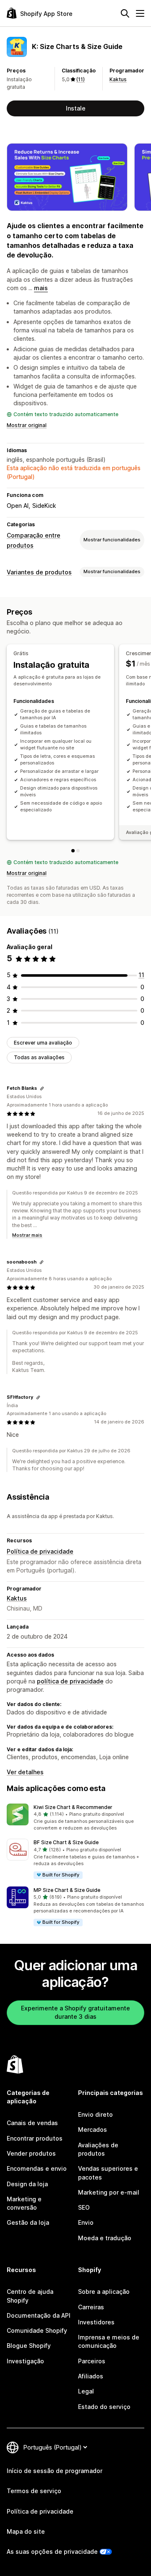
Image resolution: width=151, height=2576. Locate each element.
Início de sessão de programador (55, 2471)
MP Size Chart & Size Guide (67, 1890)
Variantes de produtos (39, 572)
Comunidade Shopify (37, 2330)
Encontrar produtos (35, 2138)
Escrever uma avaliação (43, 1043)
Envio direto (95, 2114)
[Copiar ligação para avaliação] (42, 1089)
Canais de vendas (32, 2123)
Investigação (25, 2361)
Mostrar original (27, 425)
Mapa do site (26, 2531)
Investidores (96, 2322)
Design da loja (27, 2184)
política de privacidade (70, 1681)
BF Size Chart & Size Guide (66, 1842)
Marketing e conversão (24, 2203)
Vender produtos (31, 2153)
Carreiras (91, 2307)
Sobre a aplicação (104, 2292)
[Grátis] (73, 851)
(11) (81, 79)
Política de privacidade (40, 1551)
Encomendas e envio (37, 2168)
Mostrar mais (27, 1235)
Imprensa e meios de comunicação (109, 2341)
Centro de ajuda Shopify (30, 2296)
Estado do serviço (104, 2407)
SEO (84, 2207)
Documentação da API (39, 2315)
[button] (75, 1818)
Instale (76, 108)
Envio (86, 2222)
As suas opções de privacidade (52, 2552)
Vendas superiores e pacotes (108, 2173)
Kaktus (118, 79)
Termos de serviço (34, 2491)
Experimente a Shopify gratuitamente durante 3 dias (75, 2012)
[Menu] (140, 13)
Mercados (92, 2130)
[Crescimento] (78, 851)
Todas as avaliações (39, 1057)
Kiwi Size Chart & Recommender (73, 1807)
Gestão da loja (28, 2222)
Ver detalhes (25, 1772)
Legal (86, 2391)
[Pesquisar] (125, 13)
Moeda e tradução (105, 2238)
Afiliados (91, 2376)
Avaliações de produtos (98, 2149)
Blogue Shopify (29, 2346)
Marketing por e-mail (109, 2192)
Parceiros (92, 2361)
